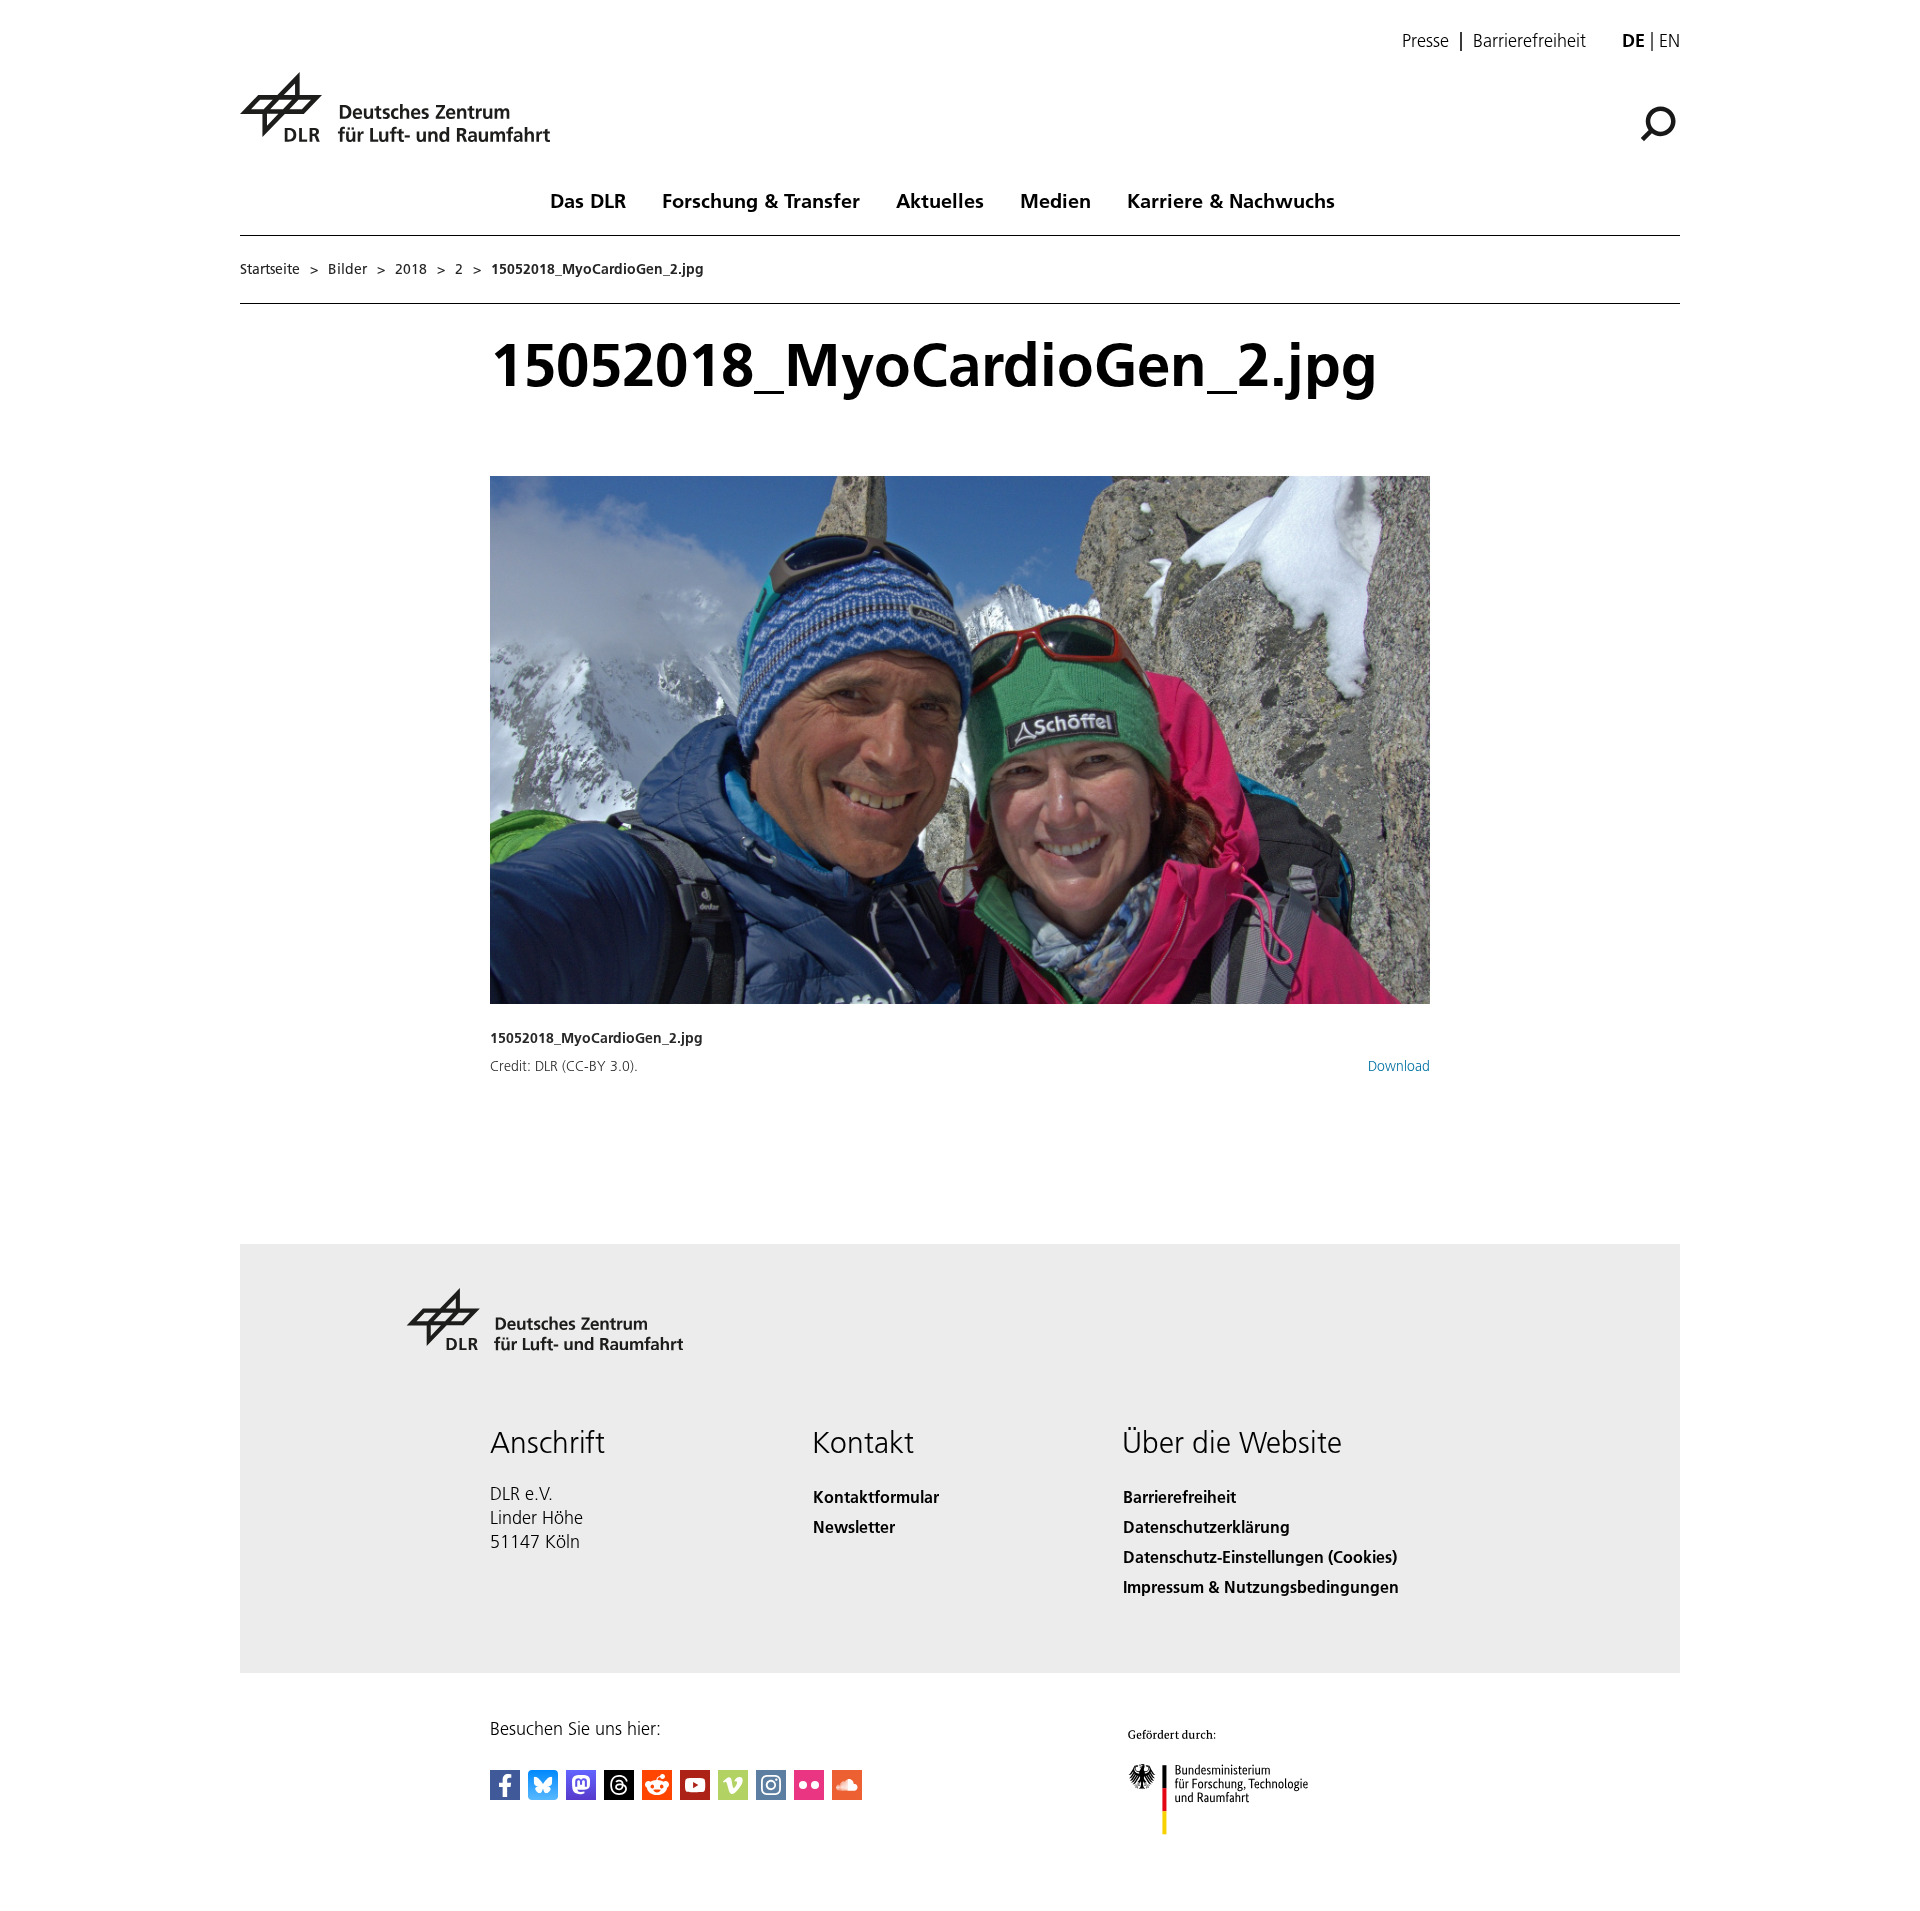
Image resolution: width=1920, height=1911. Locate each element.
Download (1399, 1066)
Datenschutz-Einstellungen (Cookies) (1260, 1556)
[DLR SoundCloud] (847, 1793)
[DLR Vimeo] (733, 1793)
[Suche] (1660, 122)
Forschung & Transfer (761, 200)
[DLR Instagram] (771, 1793)
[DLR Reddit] (657, 1793)
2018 (411, 269)
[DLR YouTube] (695, 1793)
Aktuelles (940, 200)
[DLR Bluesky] (543, 1793)
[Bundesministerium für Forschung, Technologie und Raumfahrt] (1238, 1854)
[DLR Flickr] (809, 1793)
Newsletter (854, 1526)
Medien (1055, 200)
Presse (1425, 41)
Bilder (347, 269)
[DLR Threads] (619, 1793)
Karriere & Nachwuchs (1231, 200)
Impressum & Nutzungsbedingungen (1261, 1586)
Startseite (270, 269)
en (1669, 40)
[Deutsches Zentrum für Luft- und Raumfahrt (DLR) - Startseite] (403, 118)
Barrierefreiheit (1529, 41)
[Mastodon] (581, 1793)
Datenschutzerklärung (1206, 1526)
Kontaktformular (876, 1496)
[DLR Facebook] (505, 1793)
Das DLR (588, 200)
